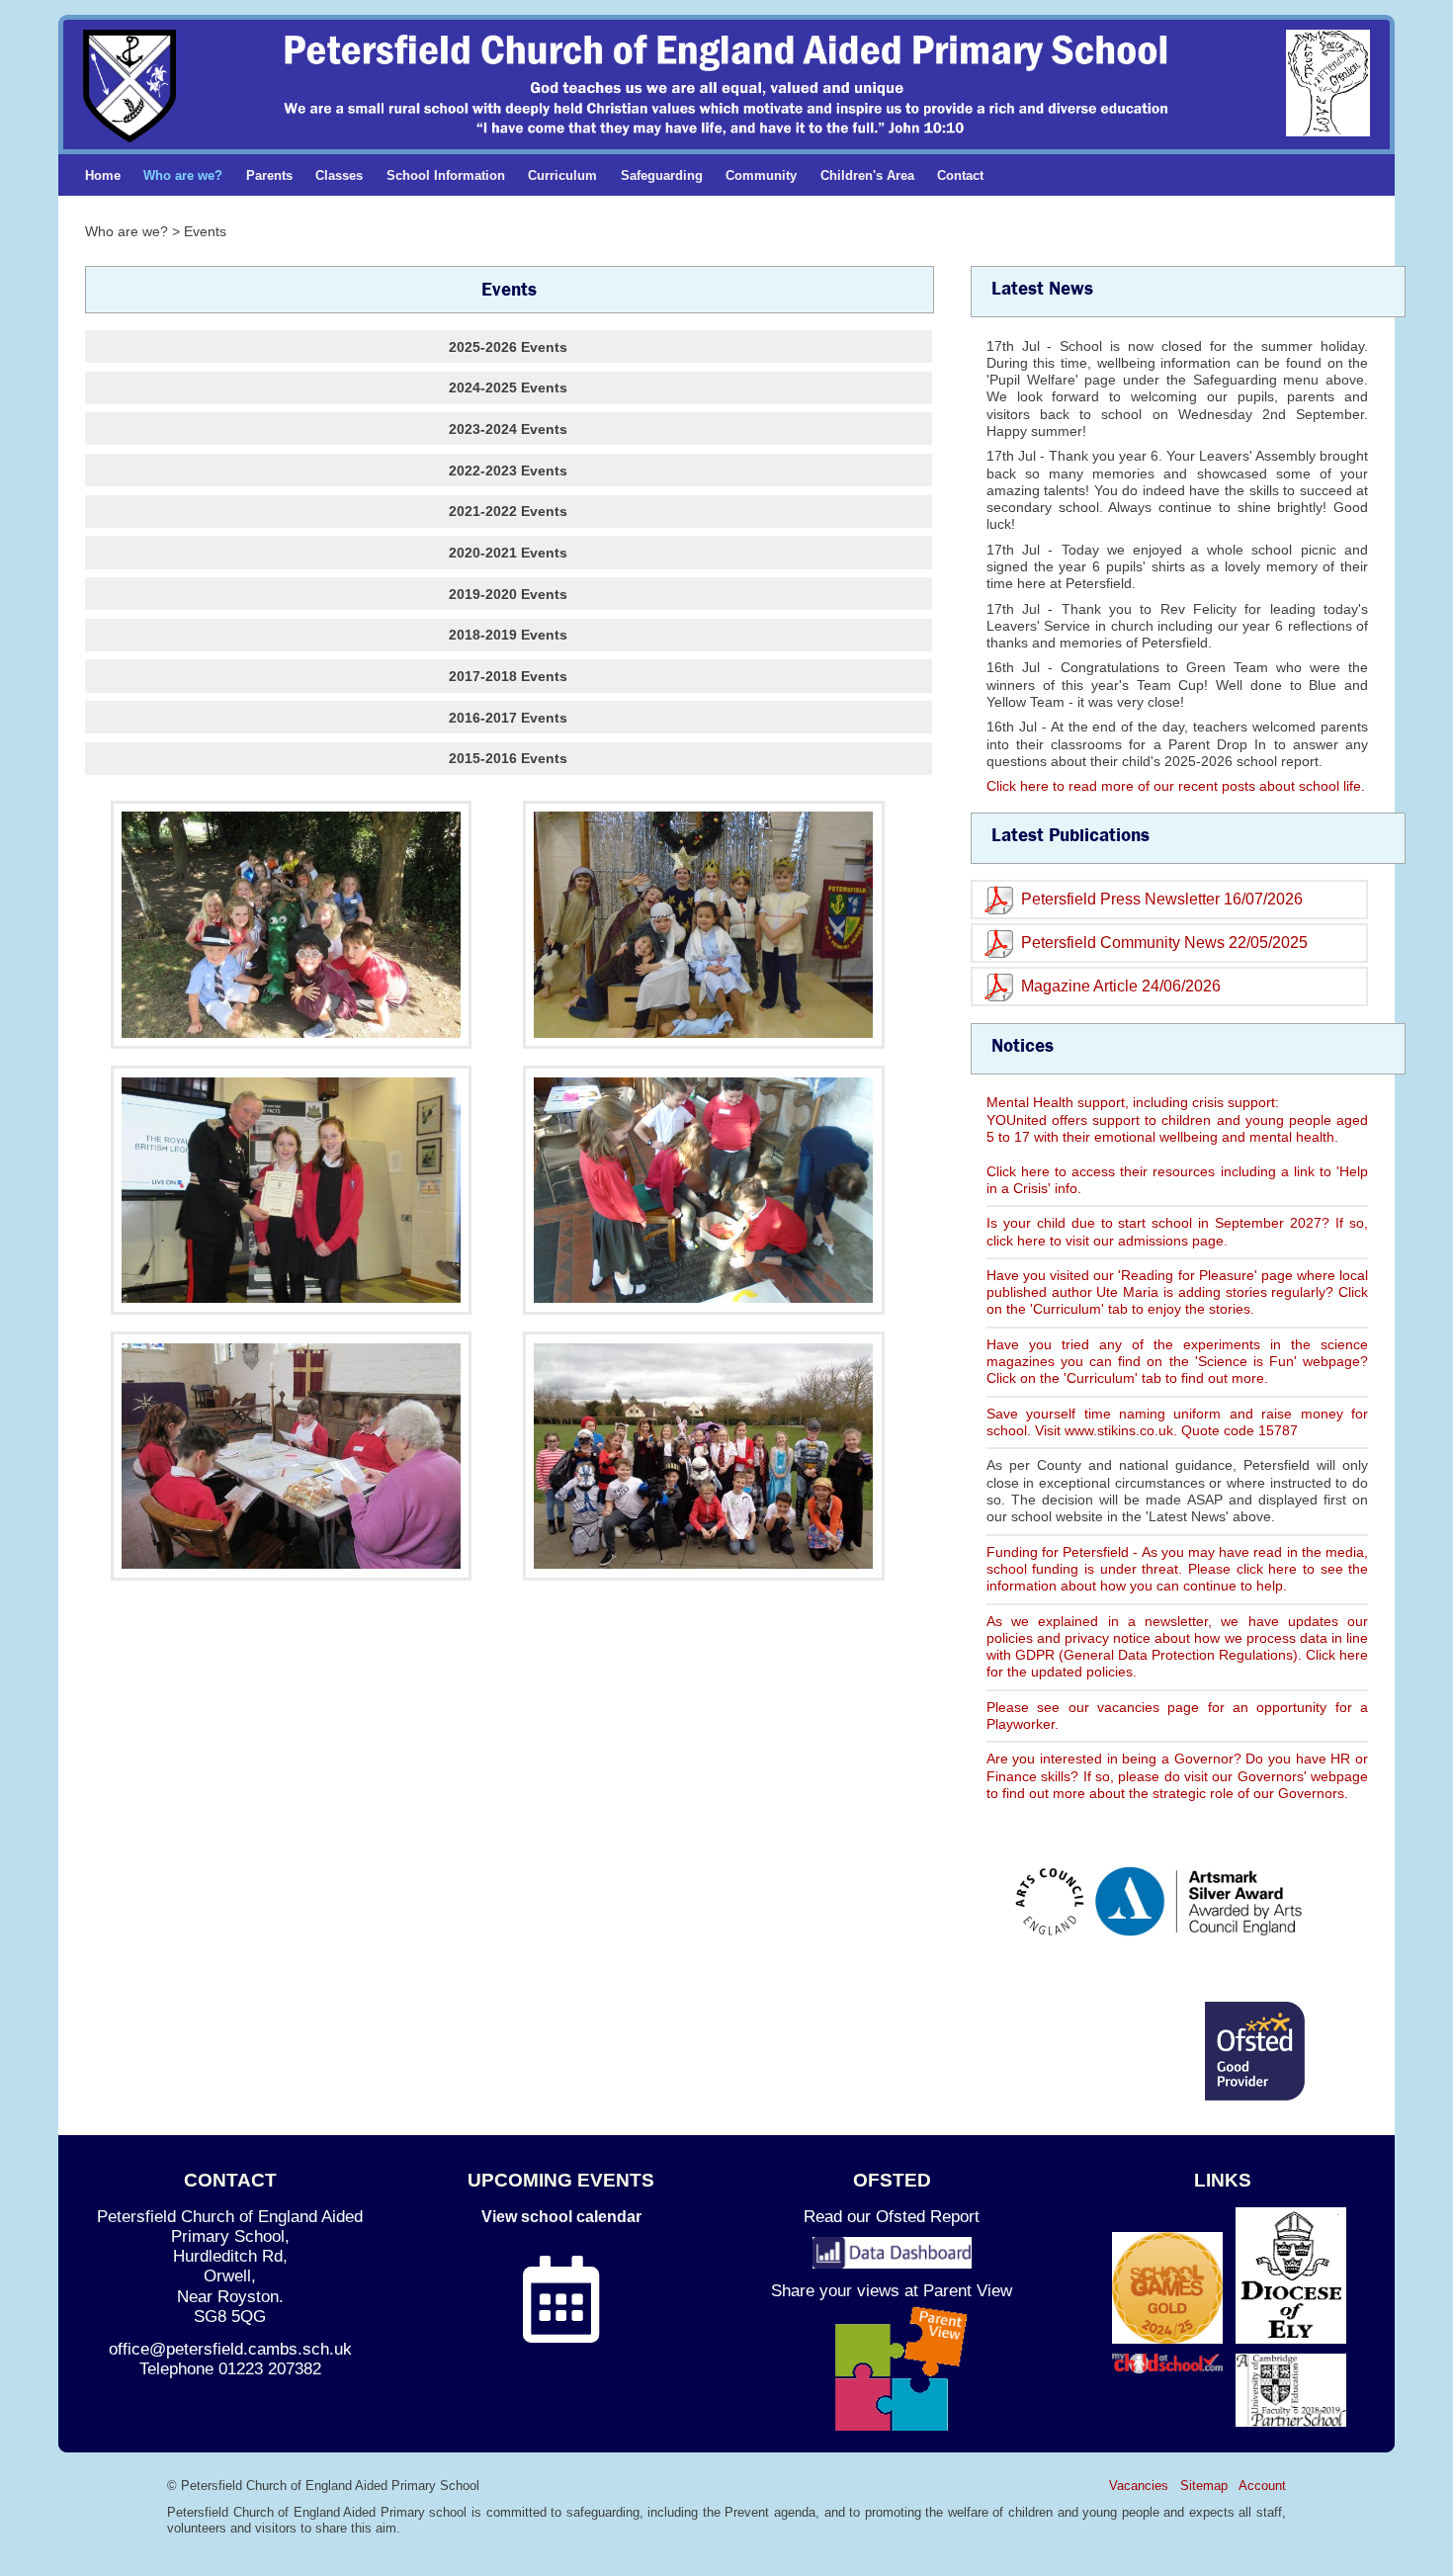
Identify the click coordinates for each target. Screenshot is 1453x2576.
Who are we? (183, 175)
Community (761, 175)
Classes (339, 175)
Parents (269, 175)
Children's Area (867, 175)
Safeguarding (662, 175)
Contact (960, 175)
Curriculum (562, 175)
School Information (446, 175)
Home (103, 175)
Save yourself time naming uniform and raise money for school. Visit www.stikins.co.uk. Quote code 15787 (1177, 1422)
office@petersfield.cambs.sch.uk (230, 2349)
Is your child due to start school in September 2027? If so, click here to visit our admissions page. (1177, 1231)
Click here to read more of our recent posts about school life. (1176, 786)
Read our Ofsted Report (892, 2217)
